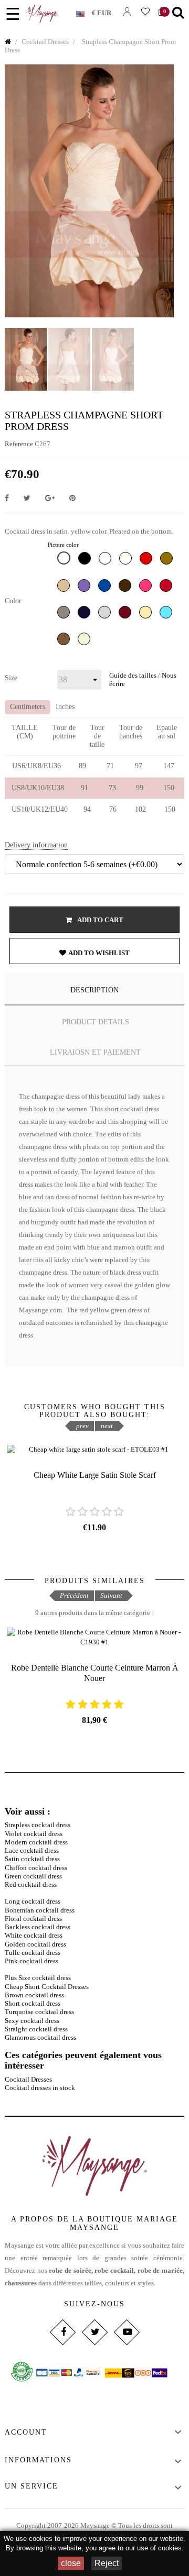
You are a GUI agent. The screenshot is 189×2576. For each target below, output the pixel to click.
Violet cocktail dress (34, 1834)
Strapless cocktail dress (38, 1825)
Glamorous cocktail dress (40, 2037)
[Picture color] (65, 560)
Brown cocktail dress (34, 1995)
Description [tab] (94, 990)
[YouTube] (126, 2332)
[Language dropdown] (84, 12)
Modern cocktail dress (36, 1842)
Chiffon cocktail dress (36, 1868)
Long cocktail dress (33, 1901)
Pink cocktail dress (31, 1961)
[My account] (127, 11)
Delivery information (36, 845)
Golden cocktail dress (35, 1944)
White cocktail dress (34, 1935)
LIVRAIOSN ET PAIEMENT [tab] (95, 1052)
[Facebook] (62, 2332)
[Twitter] (94, 2332)
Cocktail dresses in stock (40, 2088)
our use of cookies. (155, 2548)
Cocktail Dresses (28, 2079)
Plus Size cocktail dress (38, 1978)
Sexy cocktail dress (32, 2021)
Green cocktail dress (33, 1876)
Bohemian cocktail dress (40, 1910)
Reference (19, 444)
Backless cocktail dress (38, 1927)
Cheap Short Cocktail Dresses (47, 1987)
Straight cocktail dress (36, 2029)
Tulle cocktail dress (33, 1953)
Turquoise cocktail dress (39, 2012)
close (71, 2563)
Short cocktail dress (33, 2003)
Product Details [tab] (96, 1022)
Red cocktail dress (31, 1884)
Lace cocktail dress (32, 1850)
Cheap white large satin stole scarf (95, 1475)
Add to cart (100, 920)
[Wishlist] (145, 11)
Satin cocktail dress (32, 1859)
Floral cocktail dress (33, 1919)
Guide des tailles (133, 675)
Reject (107, 2563)
